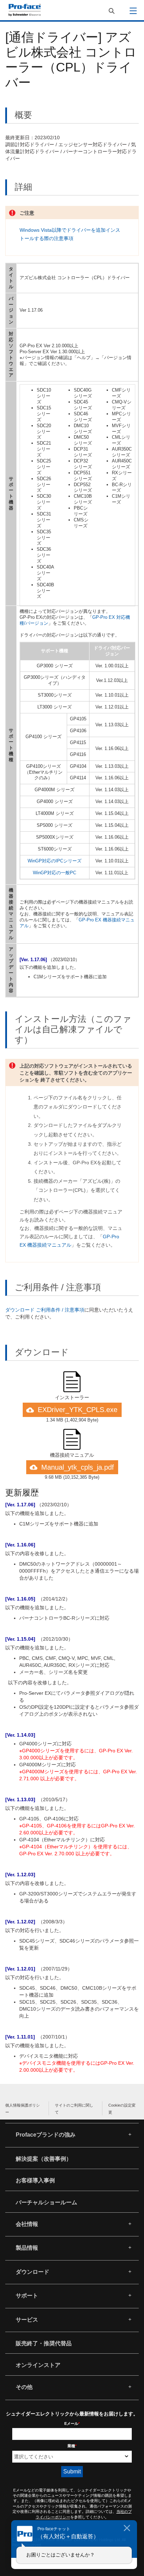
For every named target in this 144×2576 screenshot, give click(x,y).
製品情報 (27, 2248)
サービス (27, 2320)
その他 (24, 2387)
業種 (72, 2446)
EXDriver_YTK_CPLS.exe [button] (78, 1410)
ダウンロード (33, 2272)
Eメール (72, 2423)
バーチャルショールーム (46, 2202)
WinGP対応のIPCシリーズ (55, 861)
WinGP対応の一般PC (55, 873)
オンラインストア (38, 2365)
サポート (27, 2296)
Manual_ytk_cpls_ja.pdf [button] (78, 1467)
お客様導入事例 (35, 2180)
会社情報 (27, 2224)
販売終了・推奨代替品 (44, 2343)
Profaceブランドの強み (46, 2135)
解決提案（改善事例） (44, 2159)
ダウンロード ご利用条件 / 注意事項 (45, 1310)
